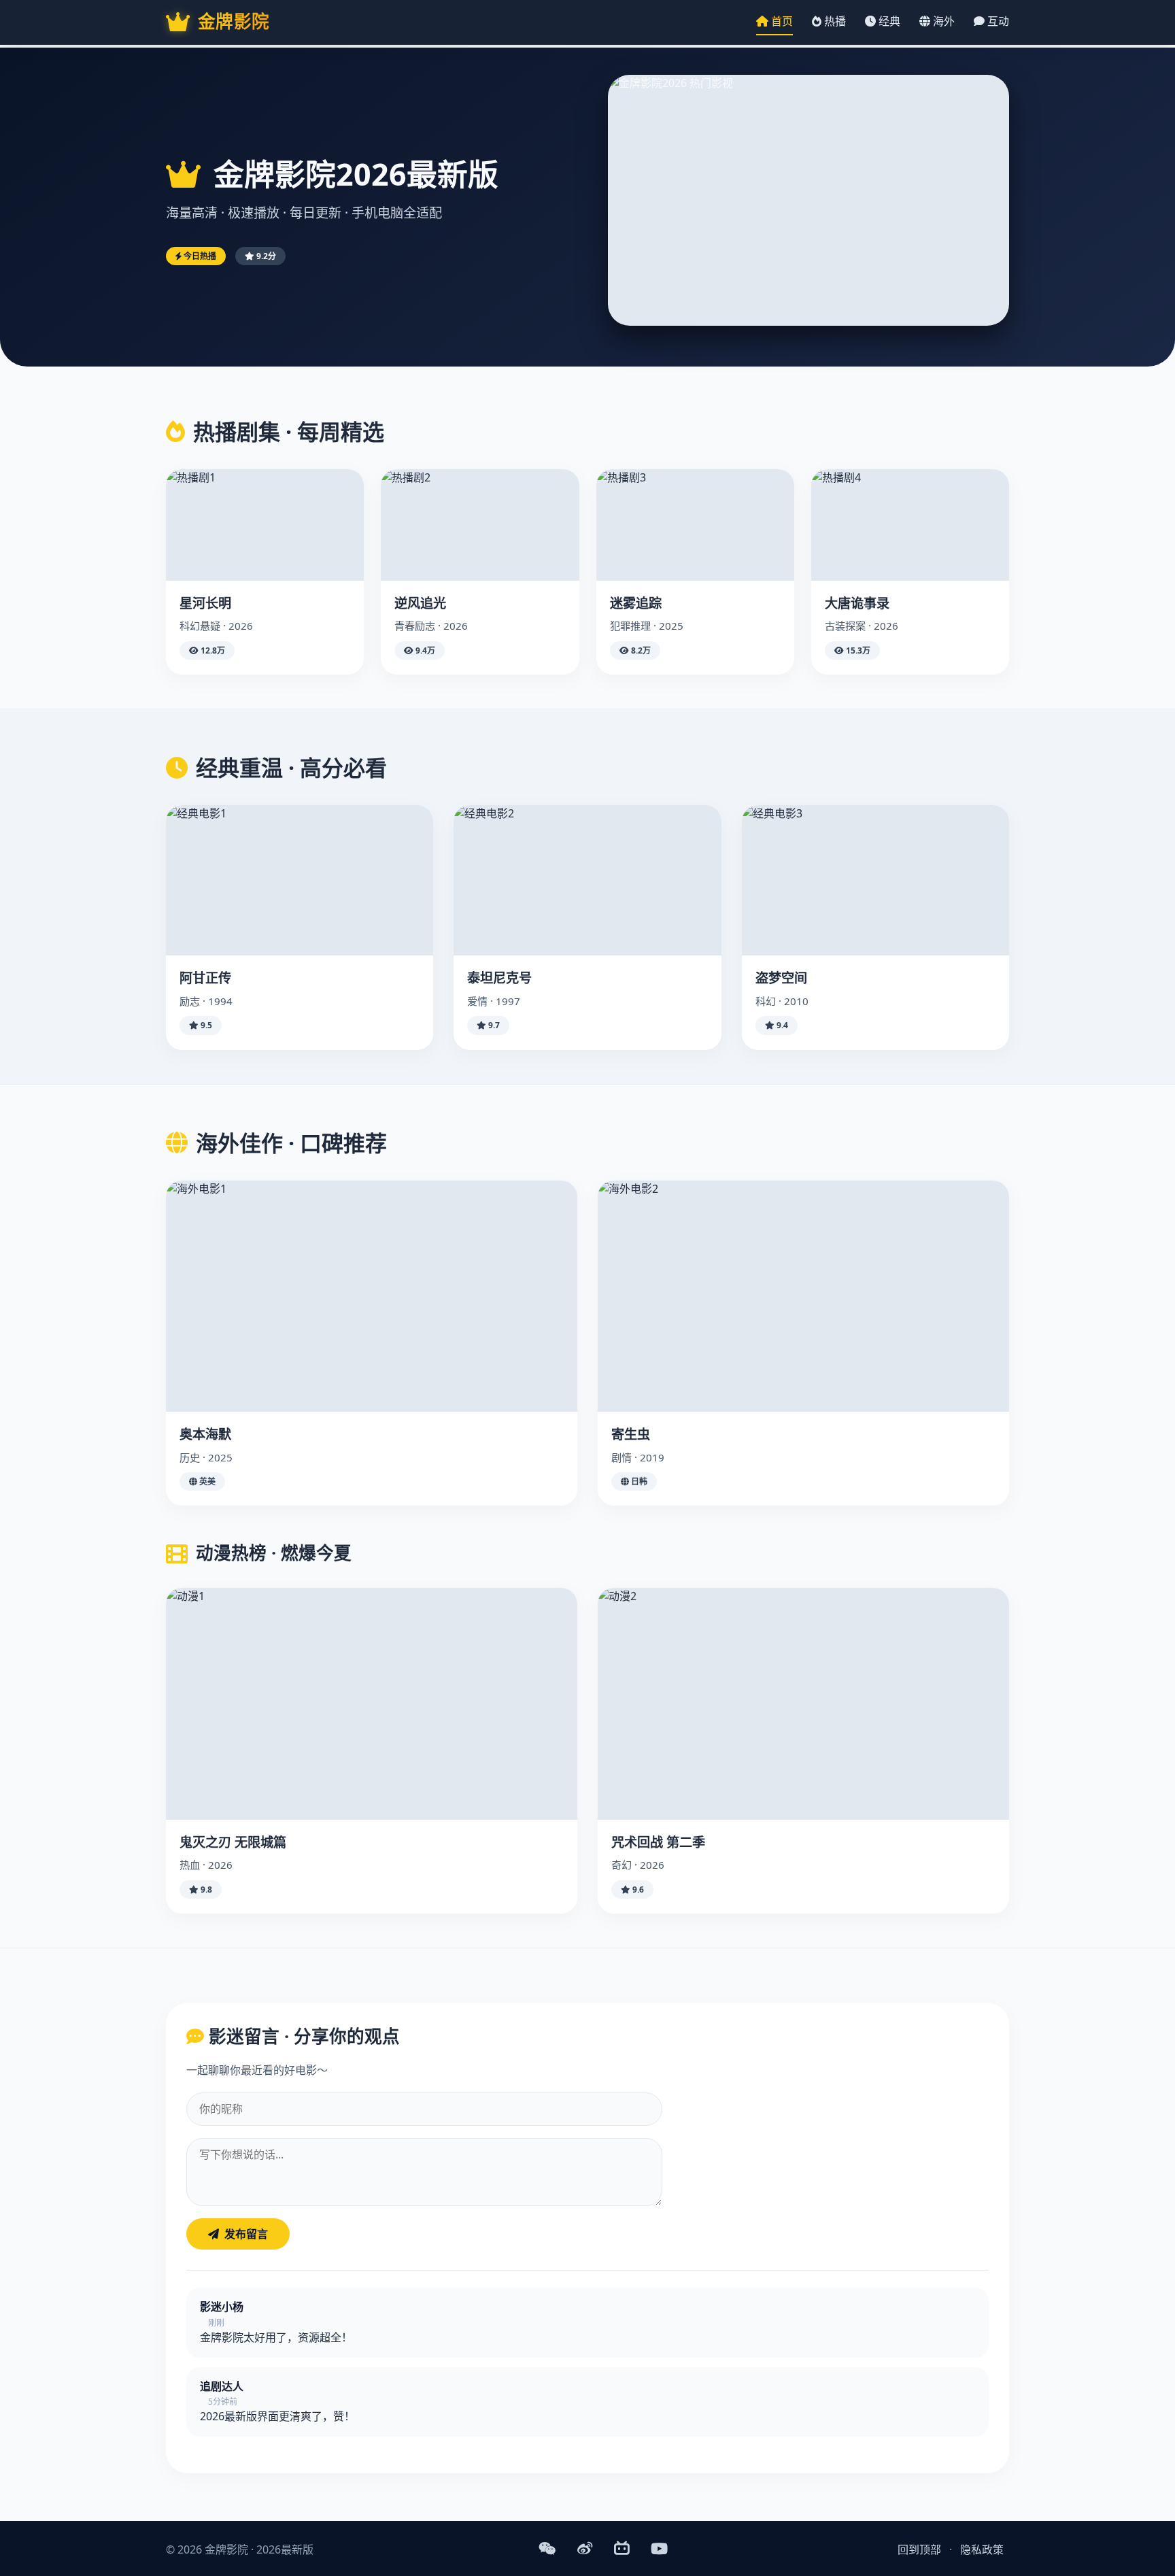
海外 (942, 21)
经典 (888, 21)
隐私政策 (982, 2549)
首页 (781, 21)
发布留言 (246, 2234)
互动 (997, 21)
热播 (834, 21)
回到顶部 (919, 2549)
